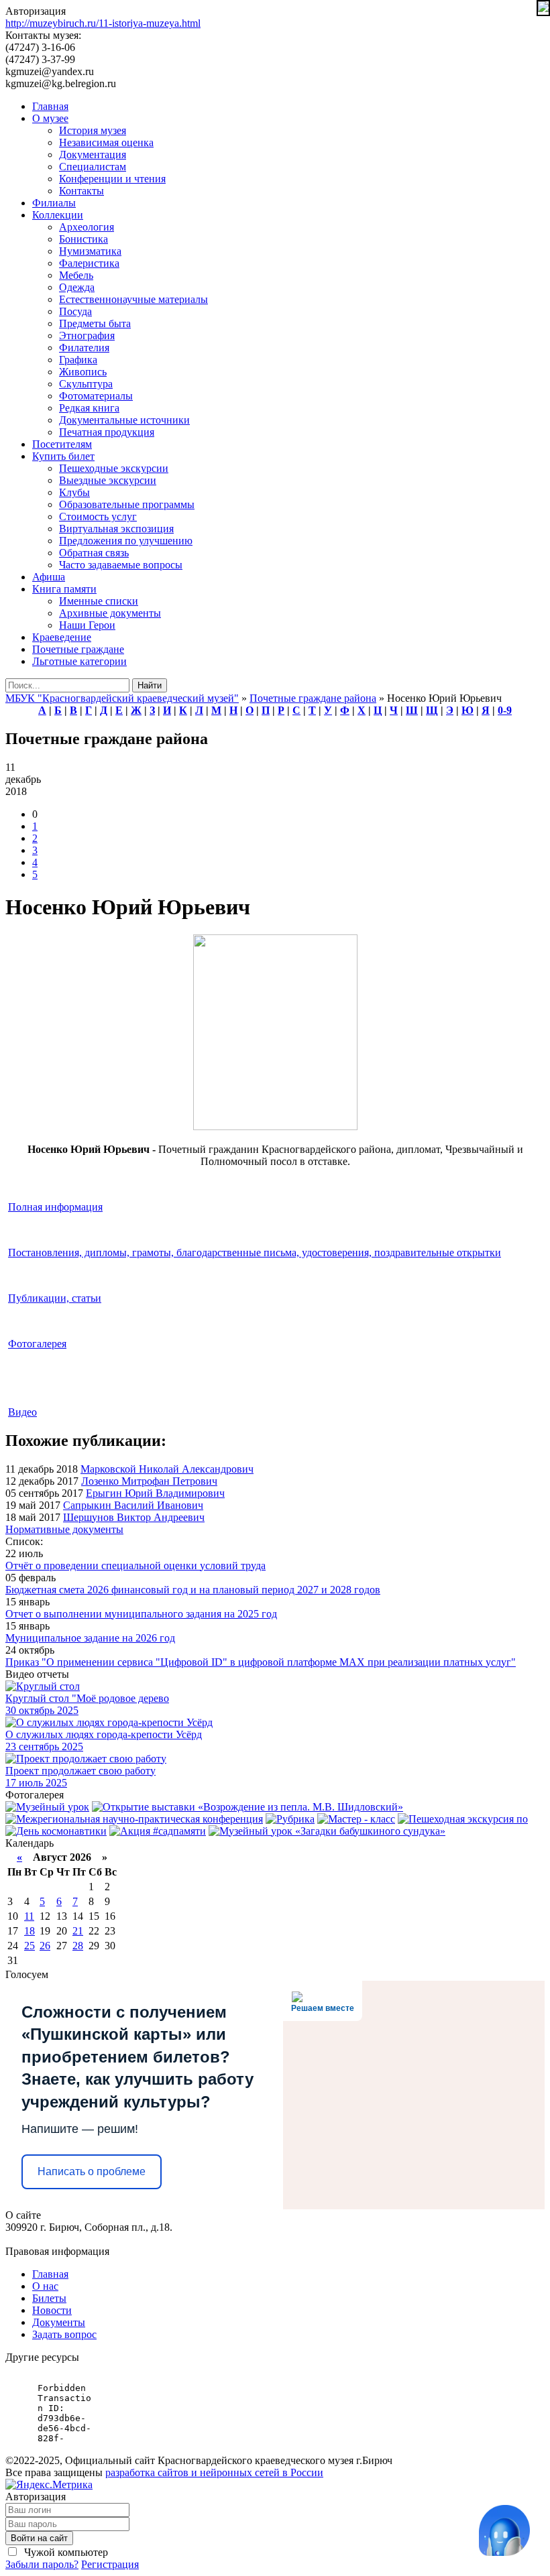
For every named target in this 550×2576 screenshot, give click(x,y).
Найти (150, 685)
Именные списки (99, 601)
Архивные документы (110, 613)
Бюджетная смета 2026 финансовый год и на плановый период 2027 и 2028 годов (193, 1590)
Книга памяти (64, 589)
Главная (50, 106)
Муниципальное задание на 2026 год (90, 1638)
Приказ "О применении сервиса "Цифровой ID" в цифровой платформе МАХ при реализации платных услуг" (261, 1662)
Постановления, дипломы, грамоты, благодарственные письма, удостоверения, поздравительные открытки (255, 1252)
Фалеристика (89, 263)
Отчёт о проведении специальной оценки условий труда (135, 1566)
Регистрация (110, 2564)
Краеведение (62, 637)
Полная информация (55, 1207)
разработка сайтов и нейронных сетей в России (214, 2472)
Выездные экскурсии (108, 480)
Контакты (81, 191)
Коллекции (58, 215)
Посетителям (62, 444)
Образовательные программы (127, 504)
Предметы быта (95, 323)
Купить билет (63, 456)
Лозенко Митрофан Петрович (149, 1481)
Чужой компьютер (65, 2552)
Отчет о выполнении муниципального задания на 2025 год (141, 1614)
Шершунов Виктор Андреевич (134, 1517)
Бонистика (84, 239)
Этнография (87, 335)
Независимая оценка (106, 142)
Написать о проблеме (92, 2171)
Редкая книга (89, 408)
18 (30, 1931)
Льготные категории (79, 661)
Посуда (75, 311)
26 (45, 1946)
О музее (50, 118)
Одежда (77, 287)
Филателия (84, 348)
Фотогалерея (37, 1344)
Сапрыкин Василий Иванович (133, 1505)
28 (78, 1946)
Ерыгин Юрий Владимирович (155, 1493)
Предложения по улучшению (126, 541)
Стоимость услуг (98, 516)
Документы (59, 2322)
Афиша (49, 577)
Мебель (76, 275)
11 (29, 1916)
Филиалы (54, 203)
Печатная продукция (107, 432)
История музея (93, 130)
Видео (22, 1412)
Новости (52, 2310)
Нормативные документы (64, 1529)
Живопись (83, 372)
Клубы (74, 492)
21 (78, 1931)
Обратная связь (94, 553)
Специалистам (93, 167)
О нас (45, 2286)
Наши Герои (87, 625)
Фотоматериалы (96, 396)
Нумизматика (90, 251)
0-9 (505, 710)
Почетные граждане (78, 649)
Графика (78, 360)
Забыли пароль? (42, 2564)
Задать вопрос (64, 2334)
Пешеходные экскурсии (114, 468)
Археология (87, 227)
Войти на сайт (39, 2538)
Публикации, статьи (55, 1298)
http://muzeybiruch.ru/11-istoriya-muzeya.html (103, 23)
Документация (93, 155)
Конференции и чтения (112, 179)
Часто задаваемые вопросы (121, 565)
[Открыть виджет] (504, 2530)
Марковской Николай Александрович (167, 1469)
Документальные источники (124, 420)
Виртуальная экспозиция (116, 529)
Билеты (49, 2298)
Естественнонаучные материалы (133, 299)
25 (30, 1946)
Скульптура (86, 384)
